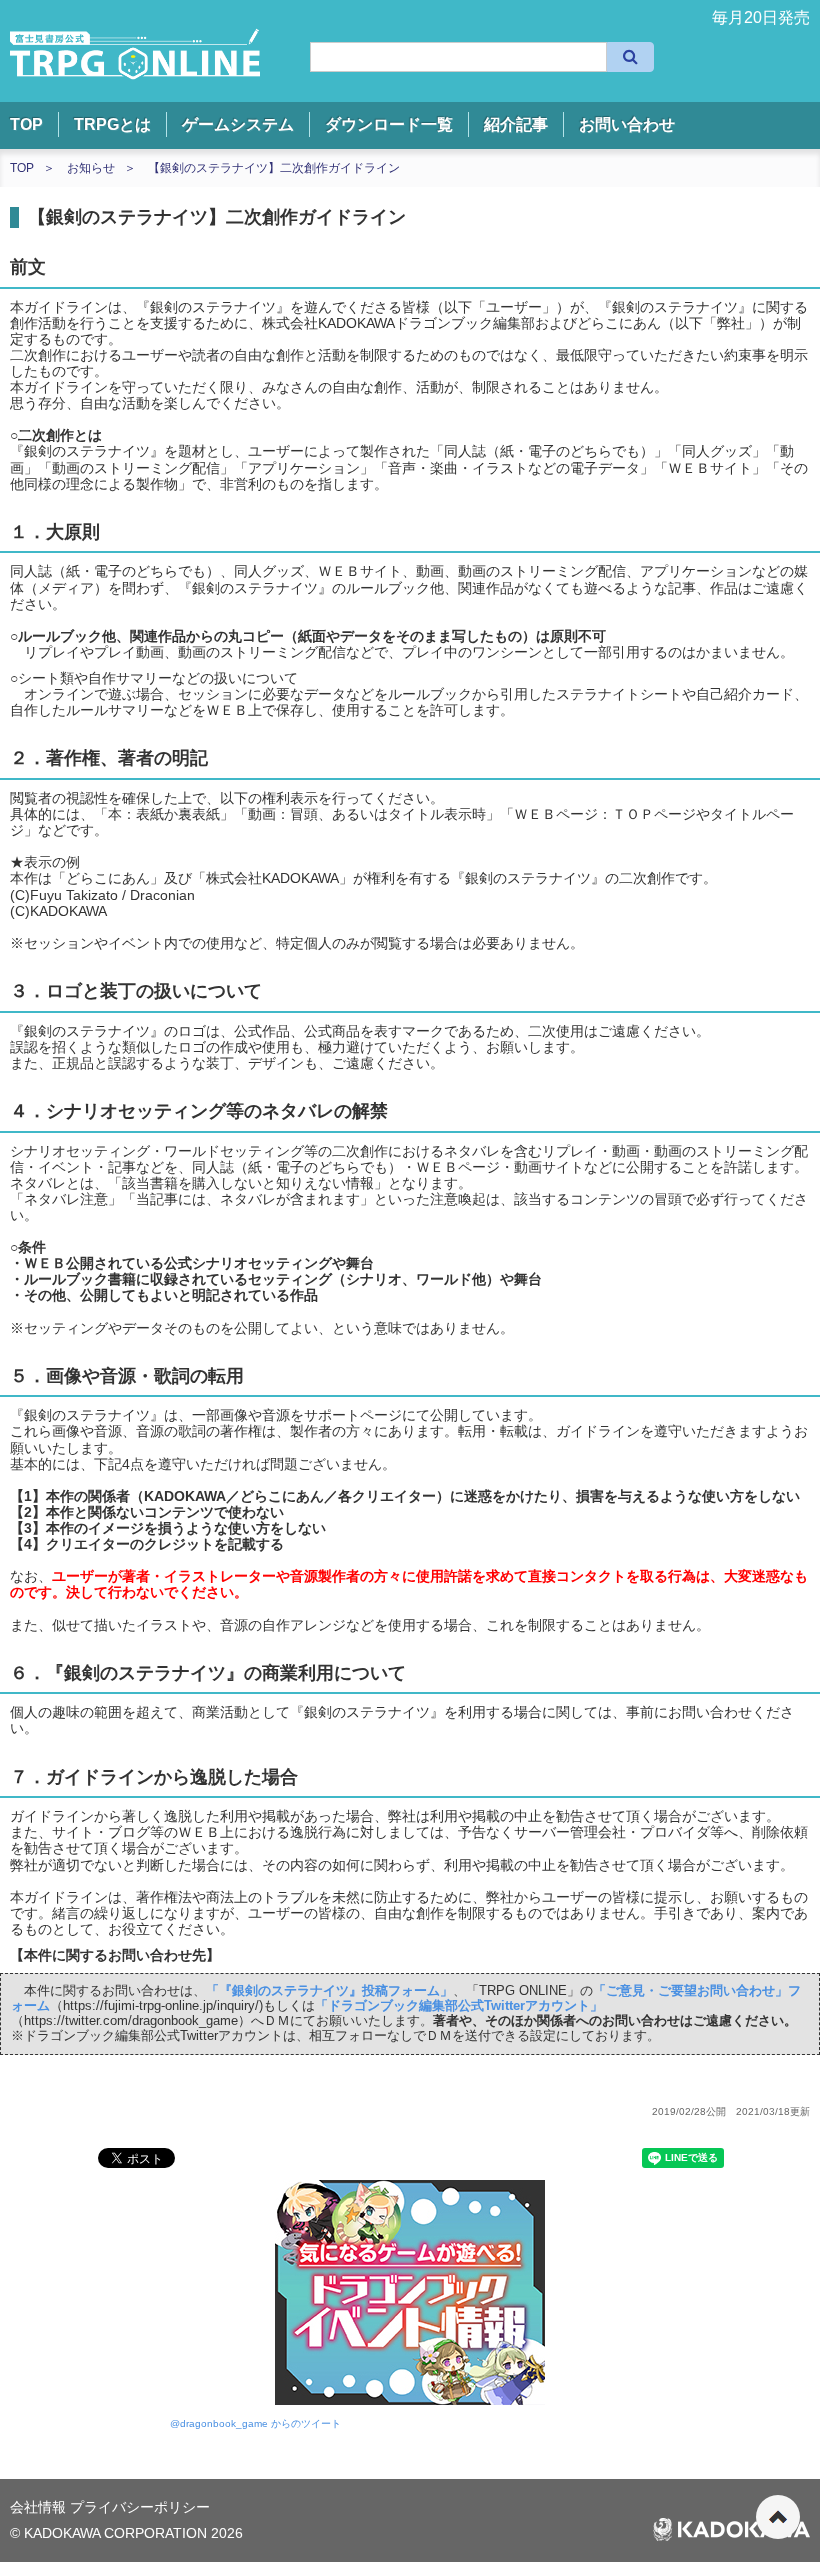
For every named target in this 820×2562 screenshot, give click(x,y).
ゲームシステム (238, 124)
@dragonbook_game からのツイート (255, 2423)
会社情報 (40, 2507)
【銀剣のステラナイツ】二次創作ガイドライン (274, 168)
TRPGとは (112, 124)
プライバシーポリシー (140, 2507)
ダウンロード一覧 (389, 124)
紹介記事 (516, 124)
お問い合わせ (627, 124)
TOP (26, 124)
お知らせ (91, 168)
